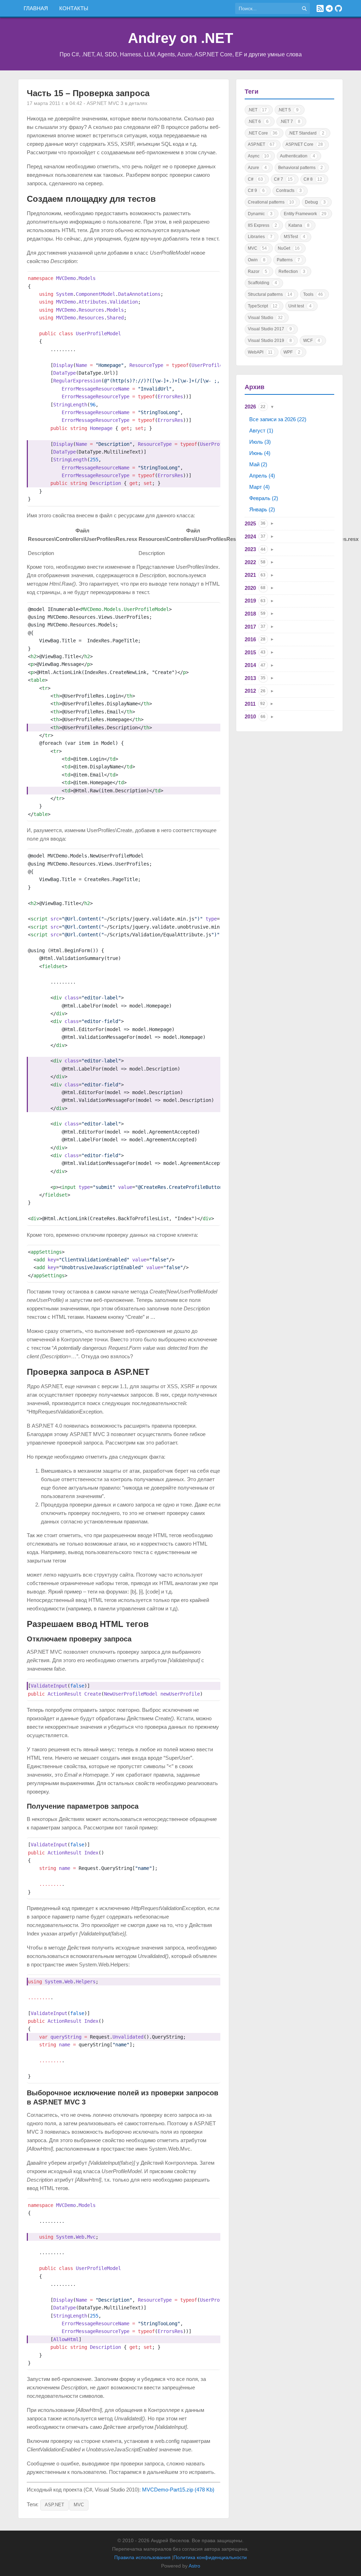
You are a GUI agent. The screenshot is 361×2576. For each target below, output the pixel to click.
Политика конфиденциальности (210, 2557)
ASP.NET (54, 2505)
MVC (79, 2505)
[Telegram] (329, 8)
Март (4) (259, 487)
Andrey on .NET (180, 38)
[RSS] (320, 8)
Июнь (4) (260, 453)
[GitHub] (338, 8)
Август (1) (261, 431)
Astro (194, 2566)
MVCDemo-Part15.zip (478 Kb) (178, 2490)
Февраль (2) (264, 498)
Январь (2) (262, 509)
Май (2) (258, 464)
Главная (36, 8)
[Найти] (304, 8)
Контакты (74, 8)
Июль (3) (260, 442)
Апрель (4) (262, 476)
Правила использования (142, 2557)
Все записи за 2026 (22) (278, 419)
